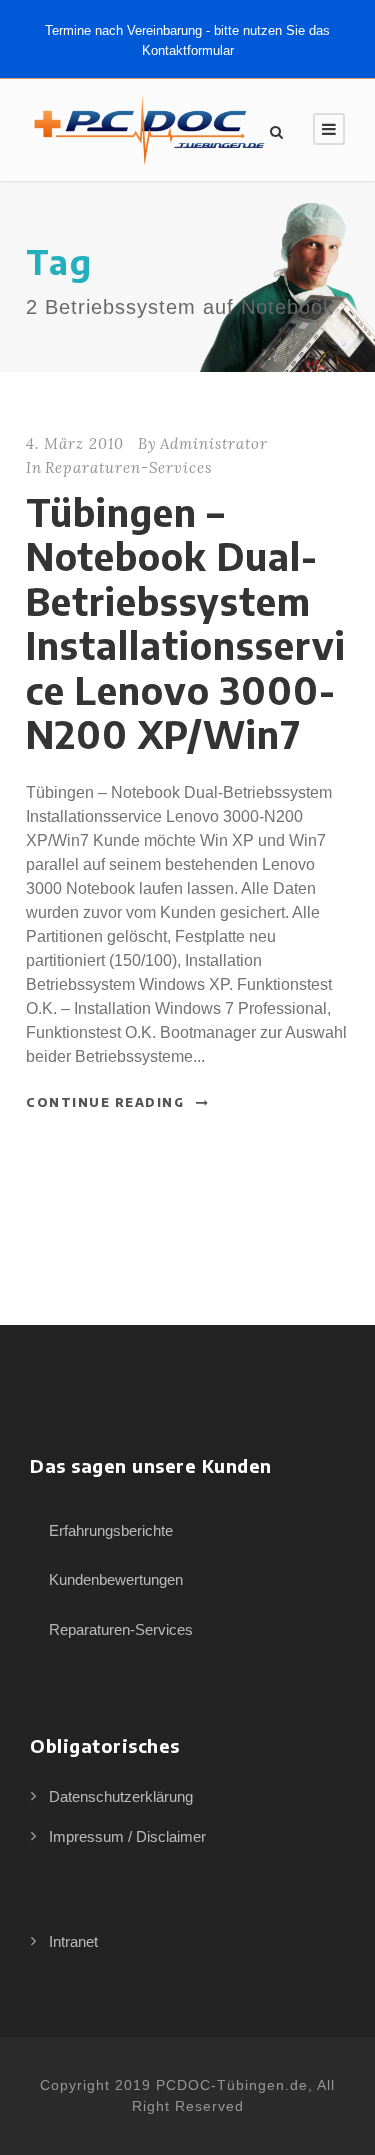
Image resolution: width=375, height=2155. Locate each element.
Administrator (214, 443)
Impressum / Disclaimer (127, 1836)
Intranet (73, 1941)
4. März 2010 (75, 443)
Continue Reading (105, 1102)
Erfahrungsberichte (111, 1530)
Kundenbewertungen (116, 1579)
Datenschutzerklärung (121, 1796)
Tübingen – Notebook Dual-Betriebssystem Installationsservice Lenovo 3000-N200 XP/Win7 (186, 623)
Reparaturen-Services (128, 467)
